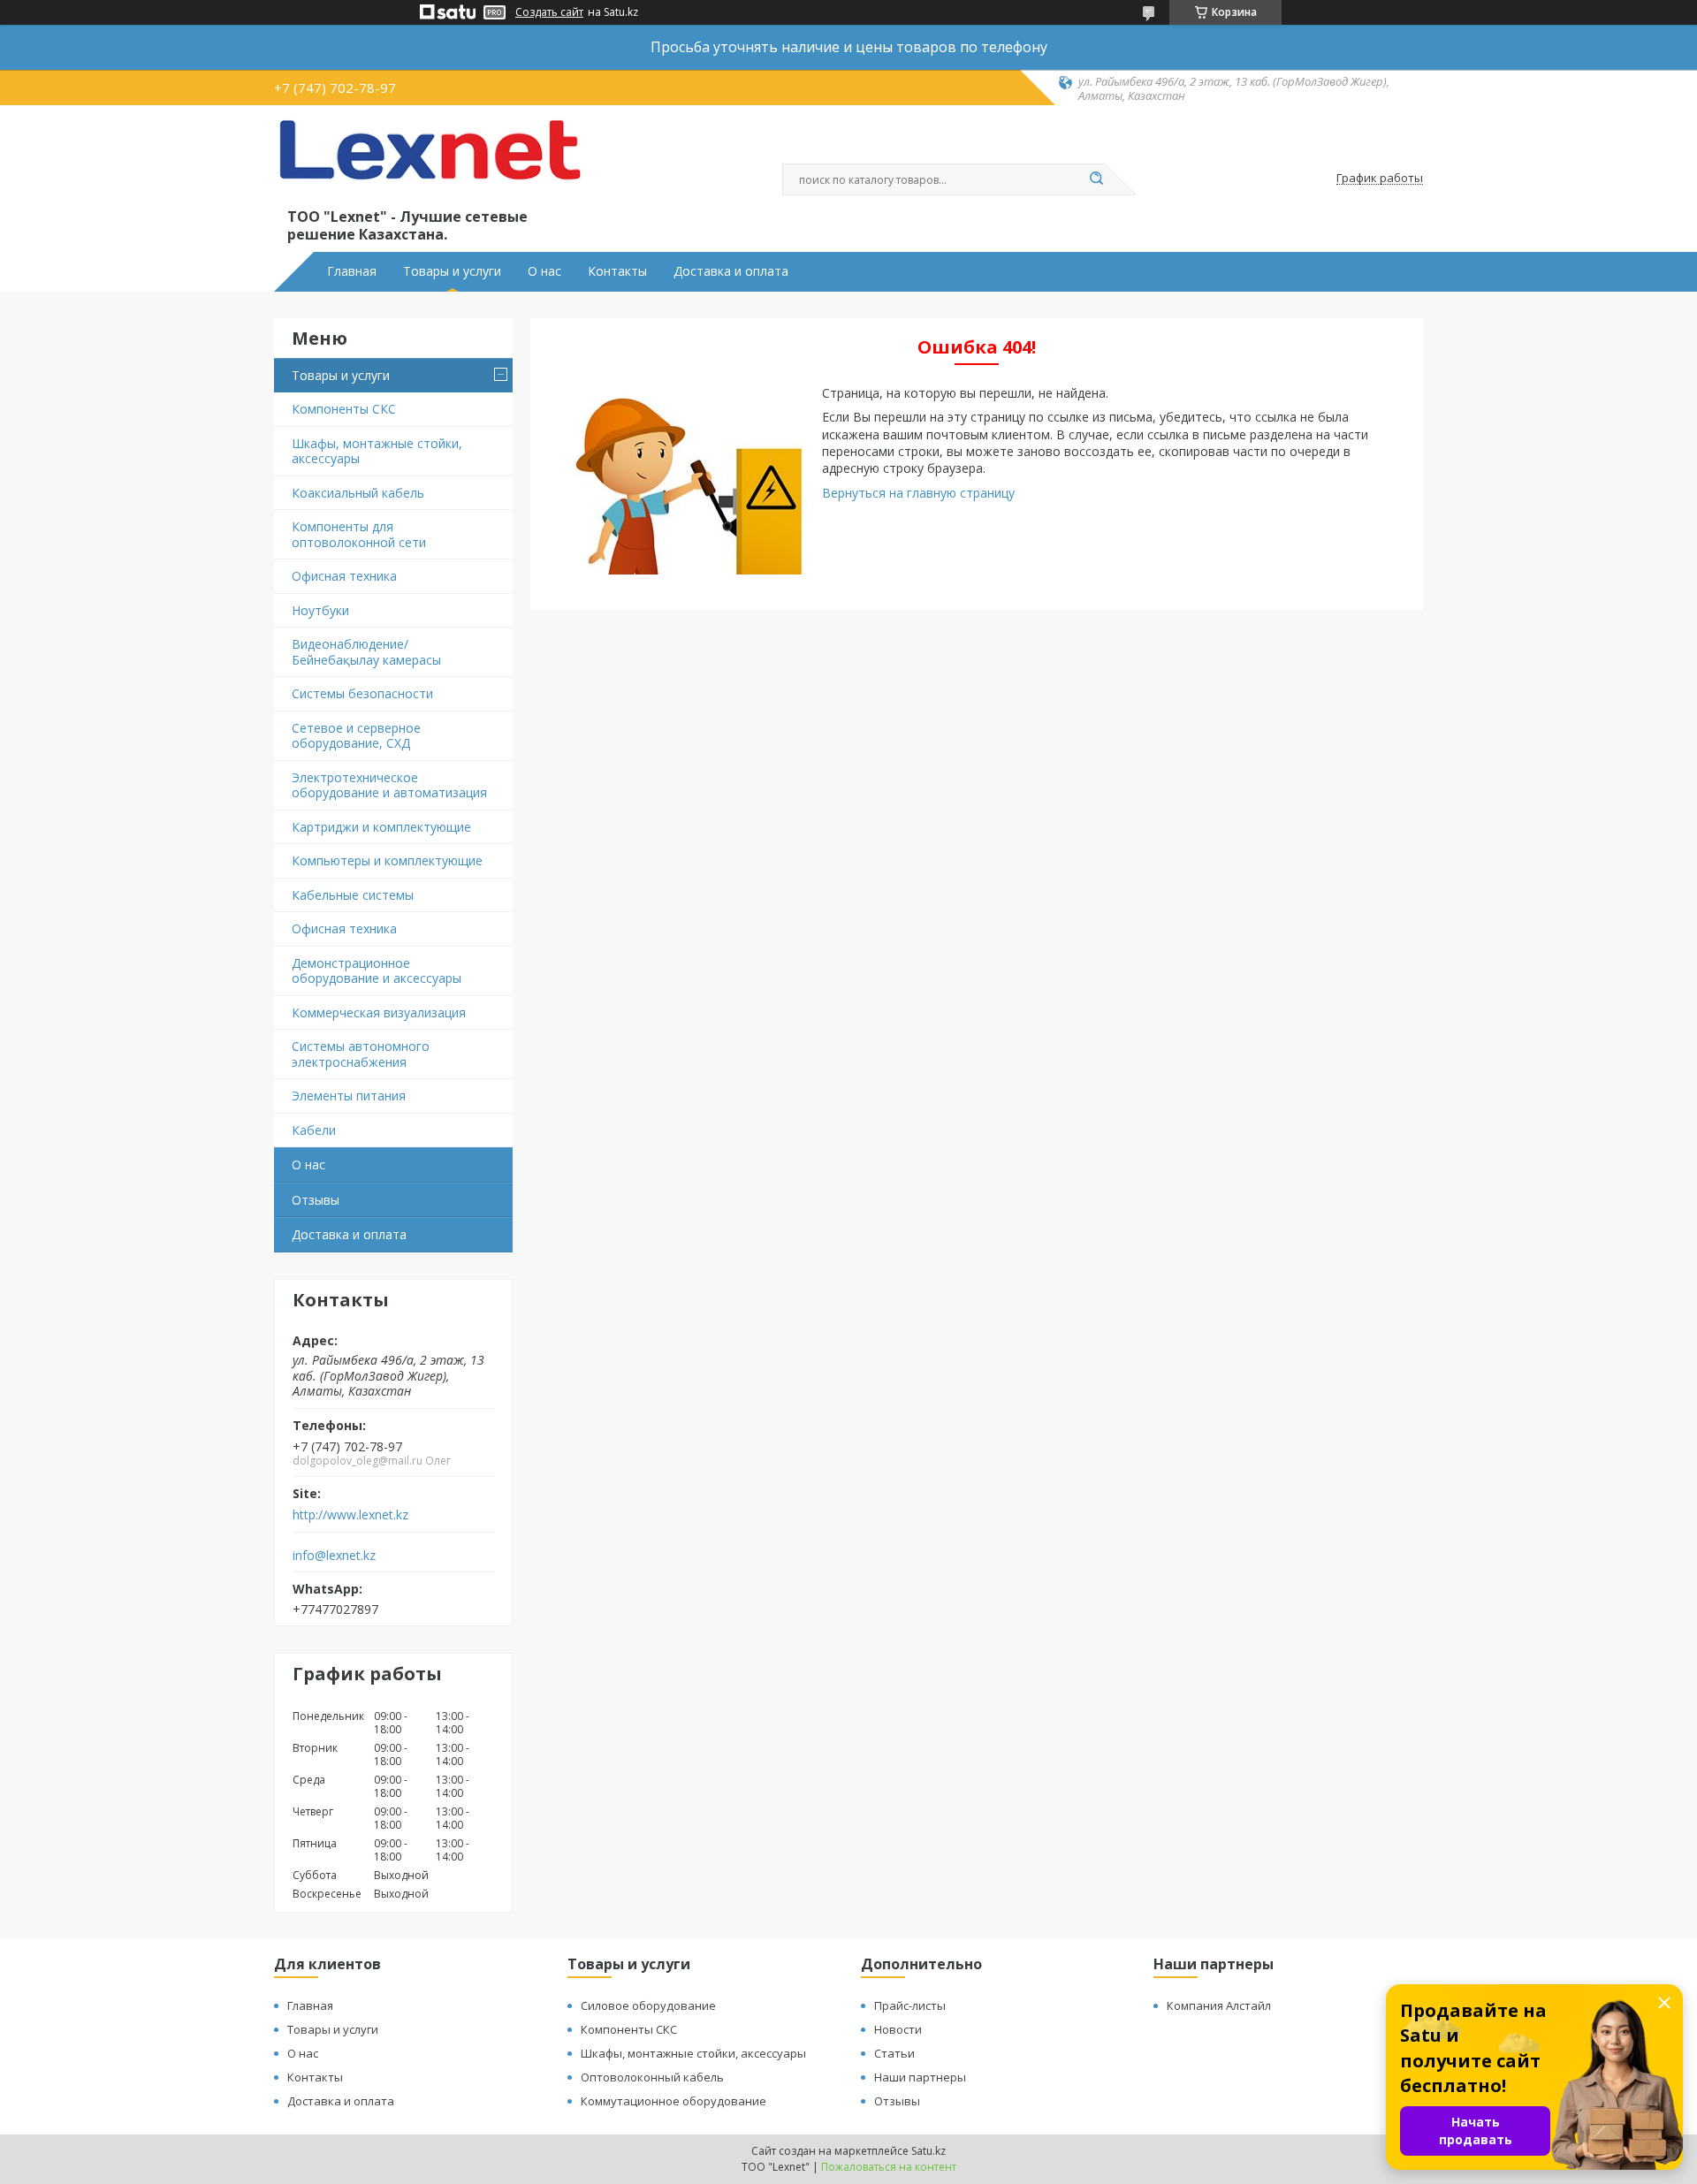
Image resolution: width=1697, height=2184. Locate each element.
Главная (352, 271)
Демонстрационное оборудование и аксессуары (377, 971)
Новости (898, 2029)
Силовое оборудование (648, 2005)
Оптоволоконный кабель (652, 2077)
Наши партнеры (920, 2077)
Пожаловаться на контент (889, 2167)
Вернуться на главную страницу (918, 493)
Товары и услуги (452, 271)
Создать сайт (549, 12)
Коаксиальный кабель (358, 493)
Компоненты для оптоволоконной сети (359, 534)
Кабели (314, 1130)
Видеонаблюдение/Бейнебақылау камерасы (366, 652)
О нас (544, 271)
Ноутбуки (320, 610)
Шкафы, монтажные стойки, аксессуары (377, 451)
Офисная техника (344, 576)
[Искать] (1096, 179)
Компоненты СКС (344, 409)
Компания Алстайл (1219, 2005)
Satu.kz (928, 2151)
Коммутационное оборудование (673, 2101)
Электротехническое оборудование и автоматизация (389, 785)
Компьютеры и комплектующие (387, 860)
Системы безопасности (362, 693)
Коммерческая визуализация (379, 1012)
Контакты (617, 271)
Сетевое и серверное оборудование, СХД (356, 736)
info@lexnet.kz (334, 1556)
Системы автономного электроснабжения (361, 1054)
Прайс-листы (910, 2005)
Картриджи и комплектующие (381, 827)
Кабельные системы (353, 895)
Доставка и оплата (731, 271)
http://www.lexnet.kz (350, 1515)
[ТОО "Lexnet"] (429, 161)
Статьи (894, 2053)
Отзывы (316, 1200)
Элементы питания (349, 1096)
